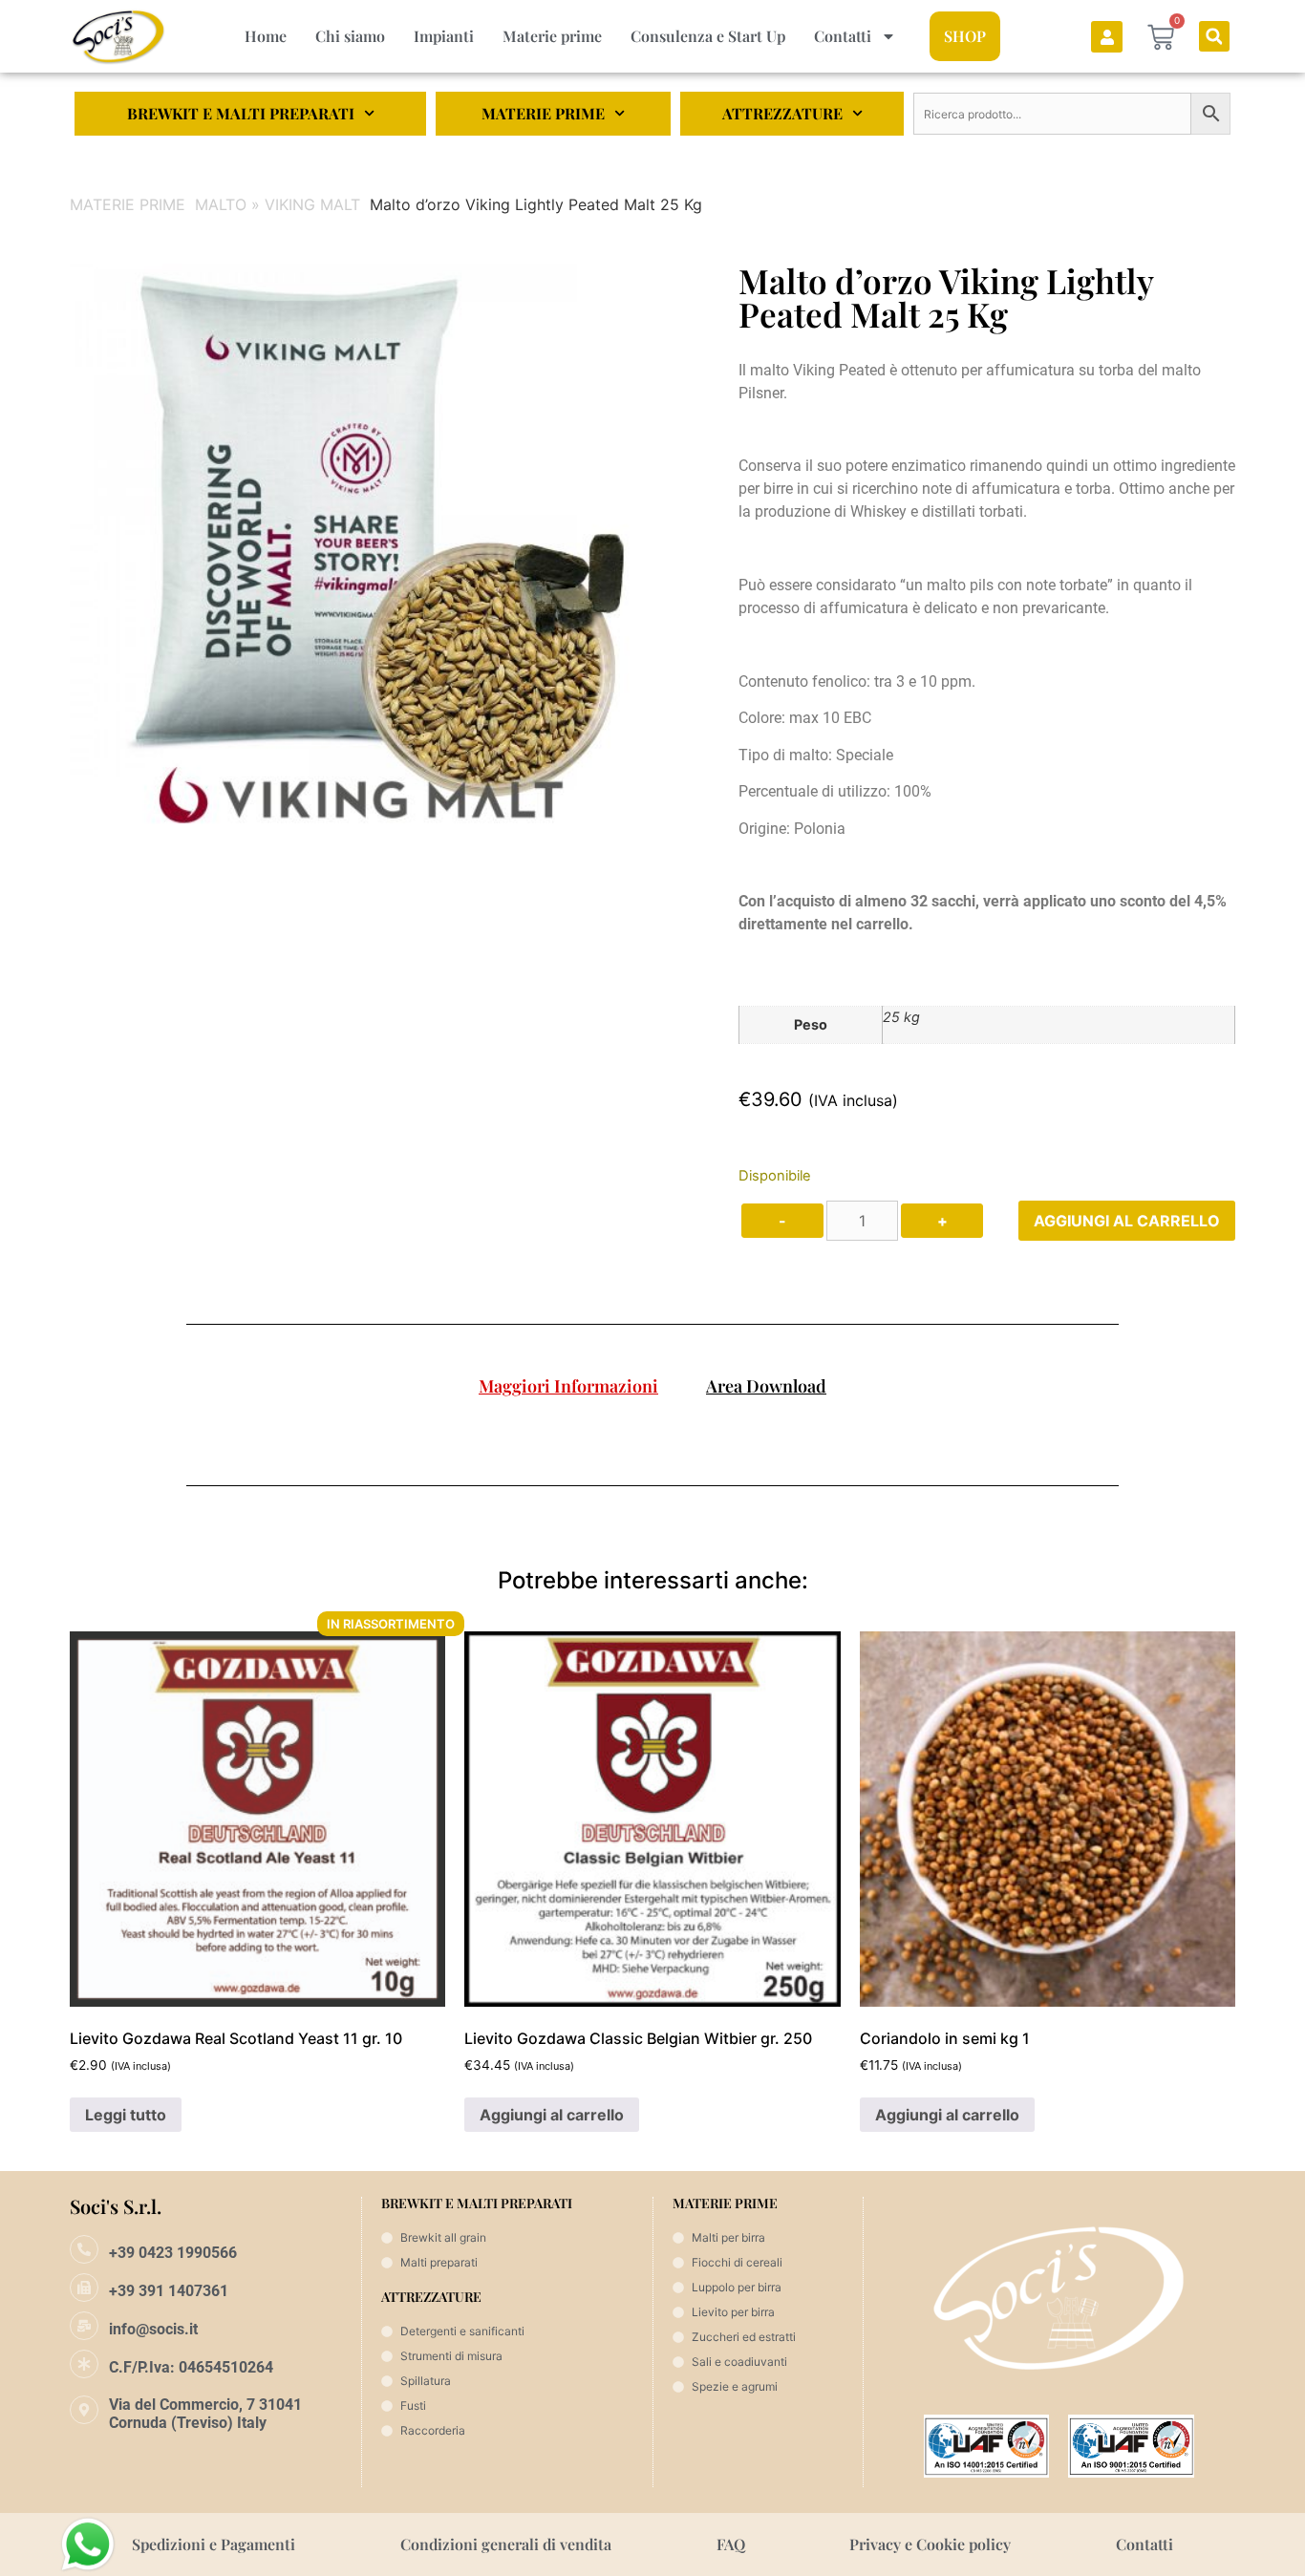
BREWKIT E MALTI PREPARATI (241, 113)
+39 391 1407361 (169, 2291)
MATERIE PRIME (543, 113)
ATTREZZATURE (782, 113)
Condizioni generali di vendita (506, 2544)
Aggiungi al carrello (1127, 1221)
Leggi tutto (126, 2115)
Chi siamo (350, 36)
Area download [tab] (766, 1386)
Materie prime (552, 36)
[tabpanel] (652, 1433)
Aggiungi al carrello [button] (552, 2115)
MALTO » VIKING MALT (278, 204)
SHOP (965, 36)
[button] (1214, 36)
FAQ (731, 2544)
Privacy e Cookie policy (930, 2544)
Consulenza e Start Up (708, 36)
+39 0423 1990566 (173, 2253)
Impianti (444, 36)
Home (266, 36)
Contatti (843, 36)
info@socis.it (153, 2329)
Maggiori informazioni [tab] (568, 1386)
